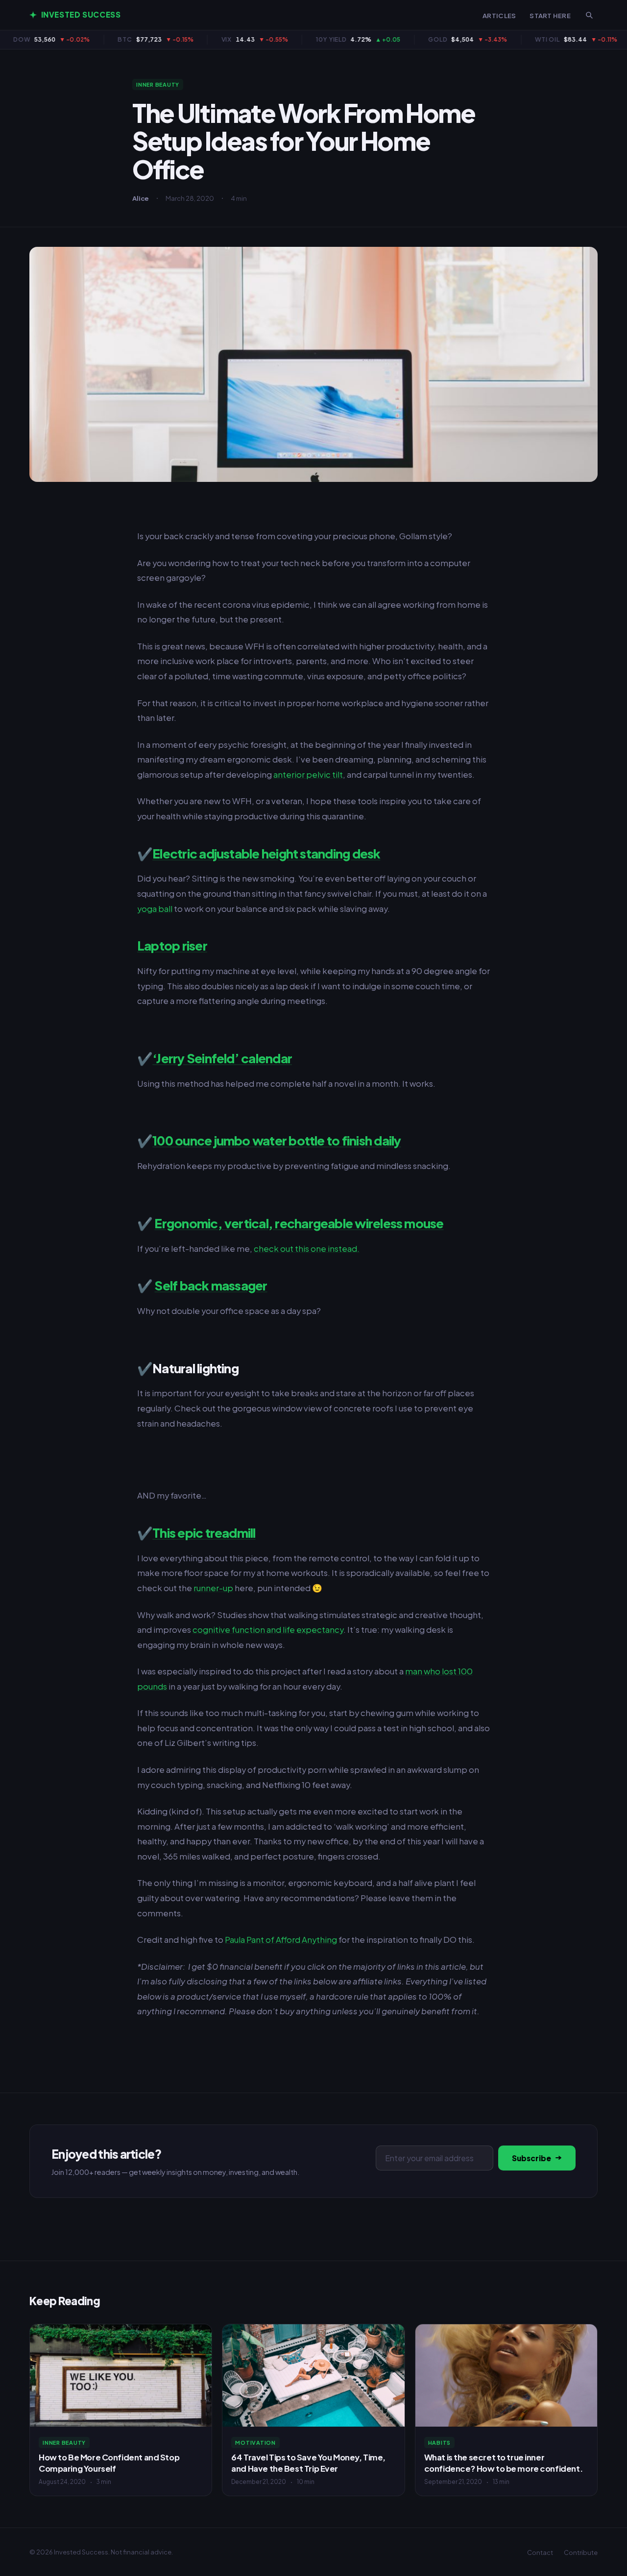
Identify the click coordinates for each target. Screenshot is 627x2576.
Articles (499, 15)
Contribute (581, 2552)
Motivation (255, 2443)
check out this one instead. (307, 1249)
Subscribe (531, 2158)
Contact (540, 2552)
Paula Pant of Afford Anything (281, 1940)
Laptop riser (172, 945)
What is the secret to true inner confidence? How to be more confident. (503, 2463)
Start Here (550, 15)
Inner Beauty (158, 84)
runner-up (213, 1588)
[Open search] (589, 15)
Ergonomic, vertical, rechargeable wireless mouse (299, 1223)
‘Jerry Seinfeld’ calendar (222, 1058)
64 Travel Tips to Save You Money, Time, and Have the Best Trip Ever (308, 2463)
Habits (440, 2443)
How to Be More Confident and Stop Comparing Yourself (109, 2463)
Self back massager (211, 1285)
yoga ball (155, 909)
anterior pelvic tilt (308, 775)
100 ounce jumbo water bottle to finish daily (277, 1140)
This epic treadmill (204, 1533)
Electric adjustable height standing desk (266, 853)
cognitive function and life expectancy (268, 1630)
